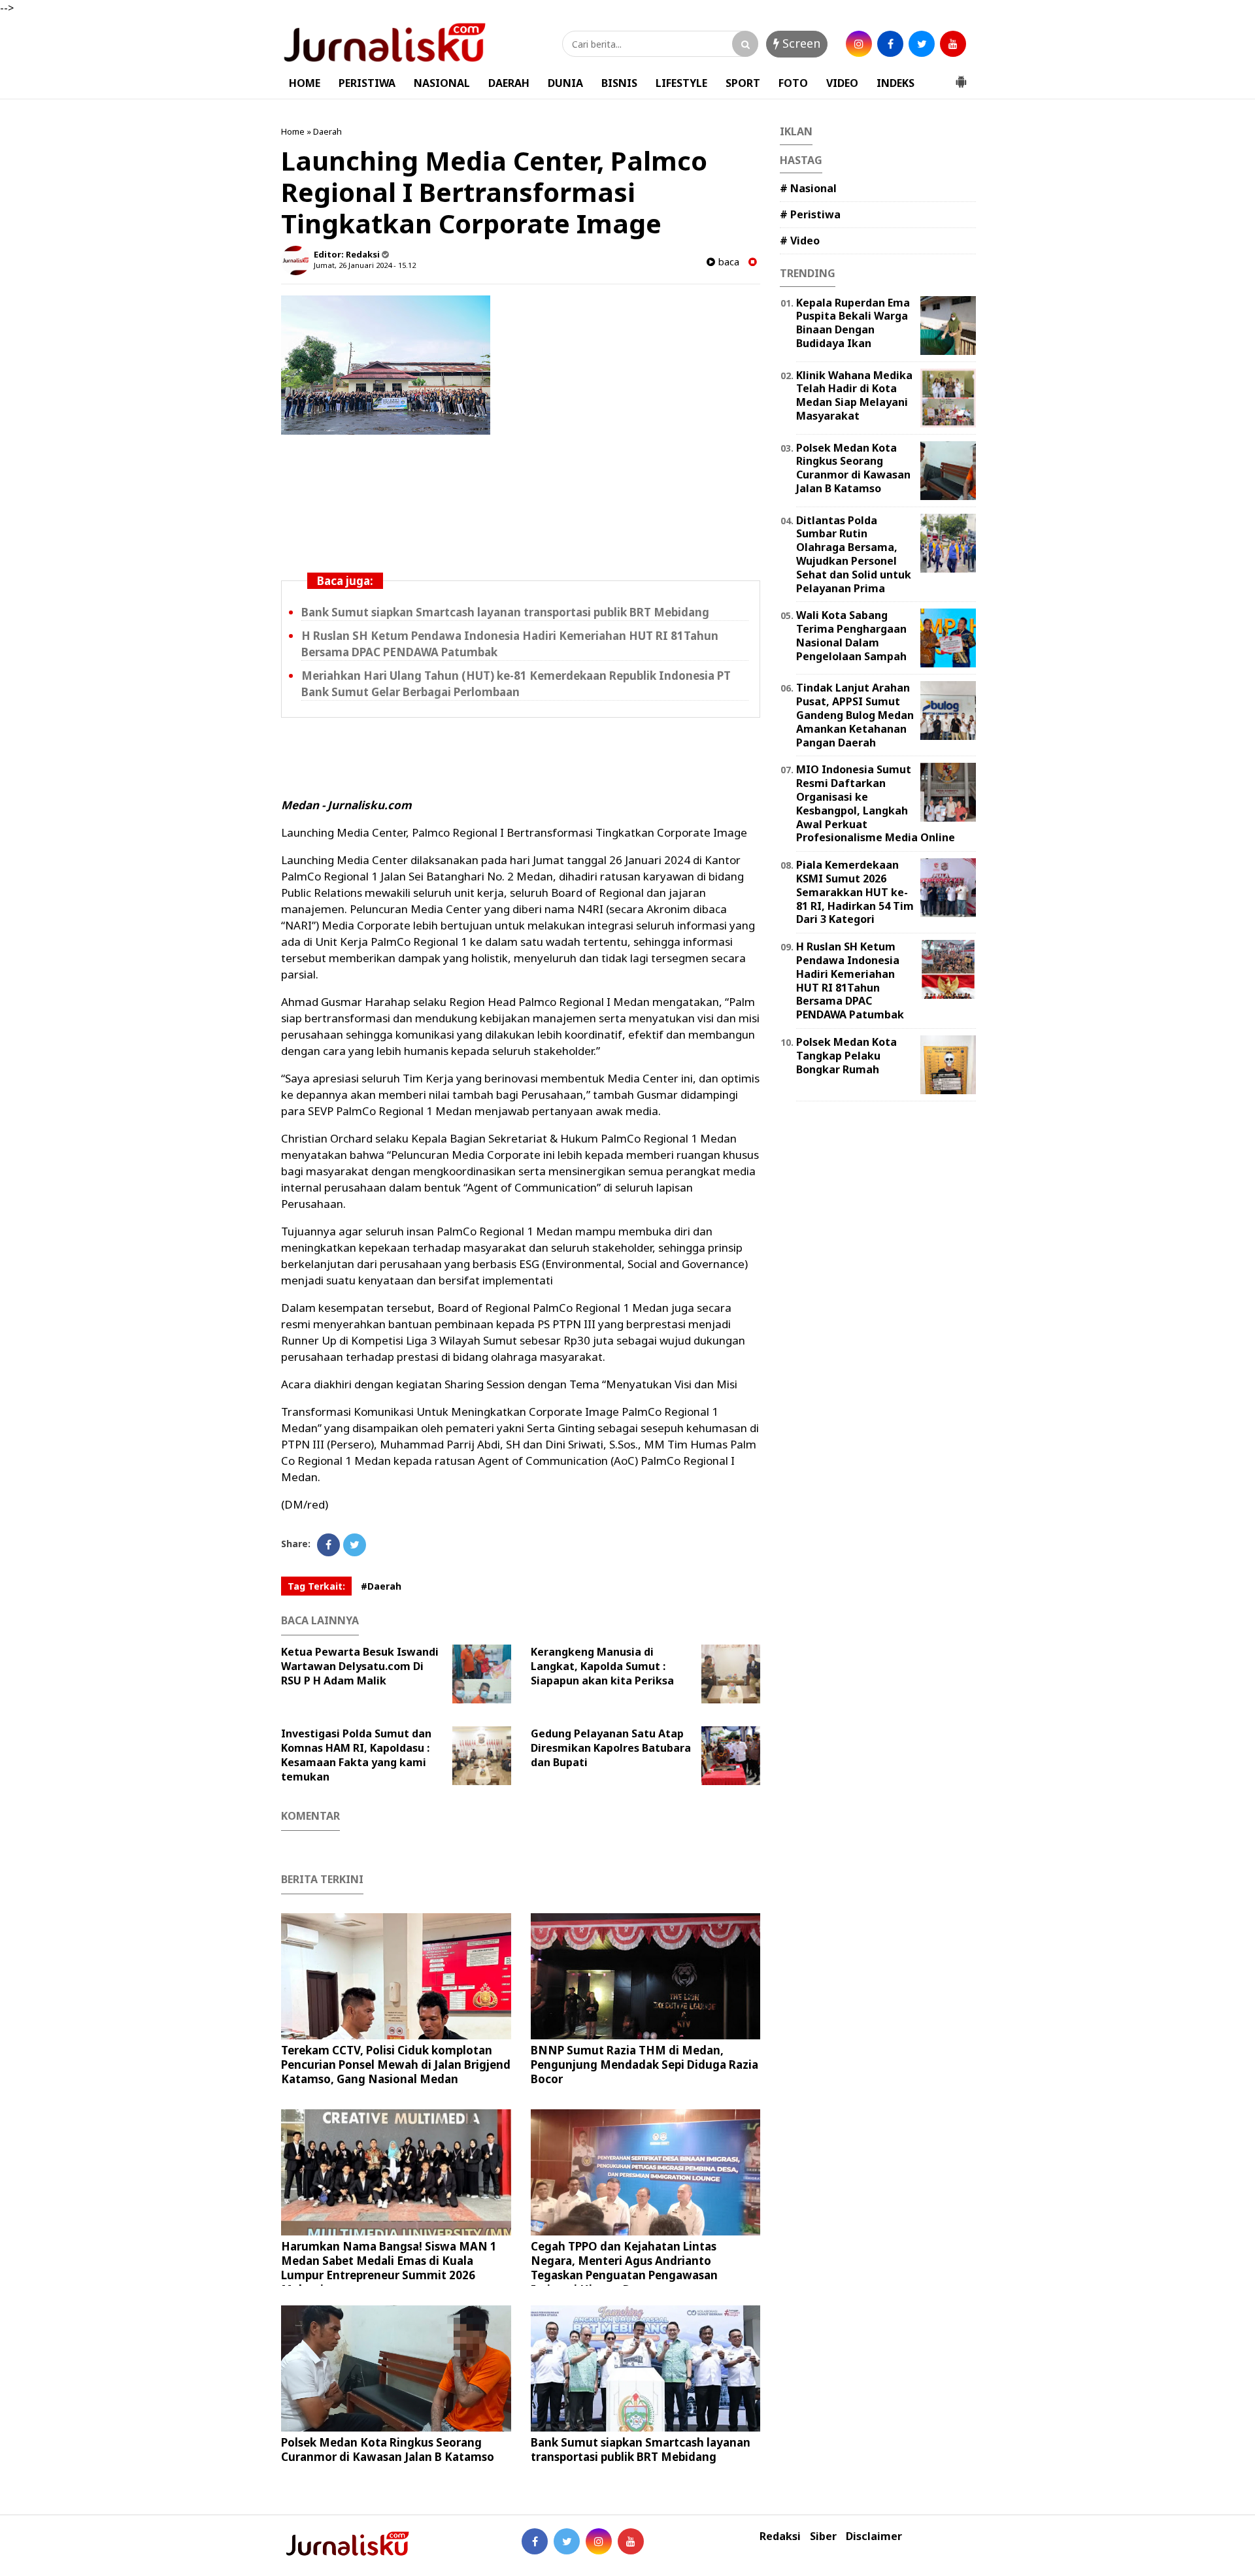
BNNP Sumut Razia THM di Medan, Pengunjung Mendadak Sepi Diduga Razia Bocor (644, 2065)
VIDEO (842, 83)
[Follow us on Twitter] (567, 2541)
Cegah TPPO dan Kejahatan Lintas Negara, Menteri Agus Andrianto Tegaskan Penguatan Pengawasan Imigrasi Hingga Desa (624, 2268)
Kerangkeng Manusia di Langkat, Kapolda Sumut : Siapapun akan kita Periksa (602, 1666)
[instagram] (859, 44)
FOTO (793, 83)
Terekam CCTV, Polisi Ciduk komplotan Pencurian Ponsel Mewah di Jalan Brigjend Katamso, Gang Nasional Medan (396, 2065)
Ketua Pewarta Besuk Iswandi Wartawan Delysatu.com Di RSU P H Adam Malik (360, 1666)
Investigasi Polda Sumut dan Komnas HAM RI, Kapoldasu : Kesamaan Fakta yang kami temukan (356, 1755)
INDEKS (895, 83)
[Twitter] (355, 1545)
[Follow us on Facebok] (535, 2541)
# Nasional (808, 188)
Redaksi (780, 2536)
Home (293, 131)
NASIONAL (442, 83)
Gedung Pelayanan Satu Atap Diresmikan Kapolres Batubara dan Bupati (611, 1748)
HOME (305, 83)
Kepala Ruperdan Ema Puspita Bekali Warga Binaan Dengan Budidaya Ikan (853, 323)
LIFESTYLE (681, 83)
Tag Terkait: (316, 1586)
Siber (823, 2536)
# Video (800, 241)
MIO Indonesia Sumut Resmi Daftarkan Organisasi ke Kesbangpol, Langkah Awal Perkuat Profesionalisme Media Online (876, 803)
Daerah (327, 131)
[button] (961, 76)
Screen (800, 43)
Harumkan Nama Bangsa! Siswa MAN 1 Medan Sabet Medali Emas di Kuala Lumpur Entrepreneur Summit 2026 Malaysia (389, 2268)
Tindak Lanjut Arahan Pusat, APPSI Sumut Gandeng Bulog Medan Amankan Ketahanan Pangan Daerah (855, 715)
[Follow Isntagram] (599, 2541)
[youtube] (953, 44)
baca (727, 262)
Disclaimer (874, 2536)
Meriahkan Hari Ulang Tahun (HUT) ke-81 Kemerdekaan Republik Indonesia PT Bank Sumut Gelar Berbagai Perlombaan (516, 684)
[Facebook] (328, 1545)
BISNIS (619, 83)
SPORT (743, 83)
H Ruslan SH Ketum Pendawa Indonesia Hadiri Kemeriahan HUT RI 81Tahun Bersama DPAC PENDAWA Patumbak (850, 980)
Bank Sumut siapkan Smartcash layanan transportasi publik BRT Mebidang (505, 612)
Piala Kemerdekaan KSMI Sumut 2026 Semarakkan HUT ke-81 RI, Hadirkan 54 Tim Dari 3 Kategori (855, 892)
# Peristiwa (810, 214)
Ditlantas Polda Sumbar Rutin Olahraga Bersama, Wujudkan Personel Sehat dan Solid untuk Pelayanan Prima (854, 554)
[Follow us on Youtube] (631, 2541)
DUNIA (565, 83)
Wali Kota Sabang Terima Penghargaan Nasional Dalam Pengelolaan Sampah (851, 635)
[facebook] (890, 44)
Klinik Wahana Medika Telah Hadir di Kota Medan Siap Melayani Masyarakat (854, 395)
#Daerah (381, 1586)
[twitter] (922, 44)
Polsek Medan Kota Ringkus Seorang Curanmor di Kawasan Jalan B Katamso (388, 2450)
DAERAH (509, 83)
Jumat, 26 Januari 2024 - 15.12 (365, 265)
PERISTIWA (367, 83)
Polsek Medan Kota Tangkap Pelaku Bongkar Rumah (846, 1056)
